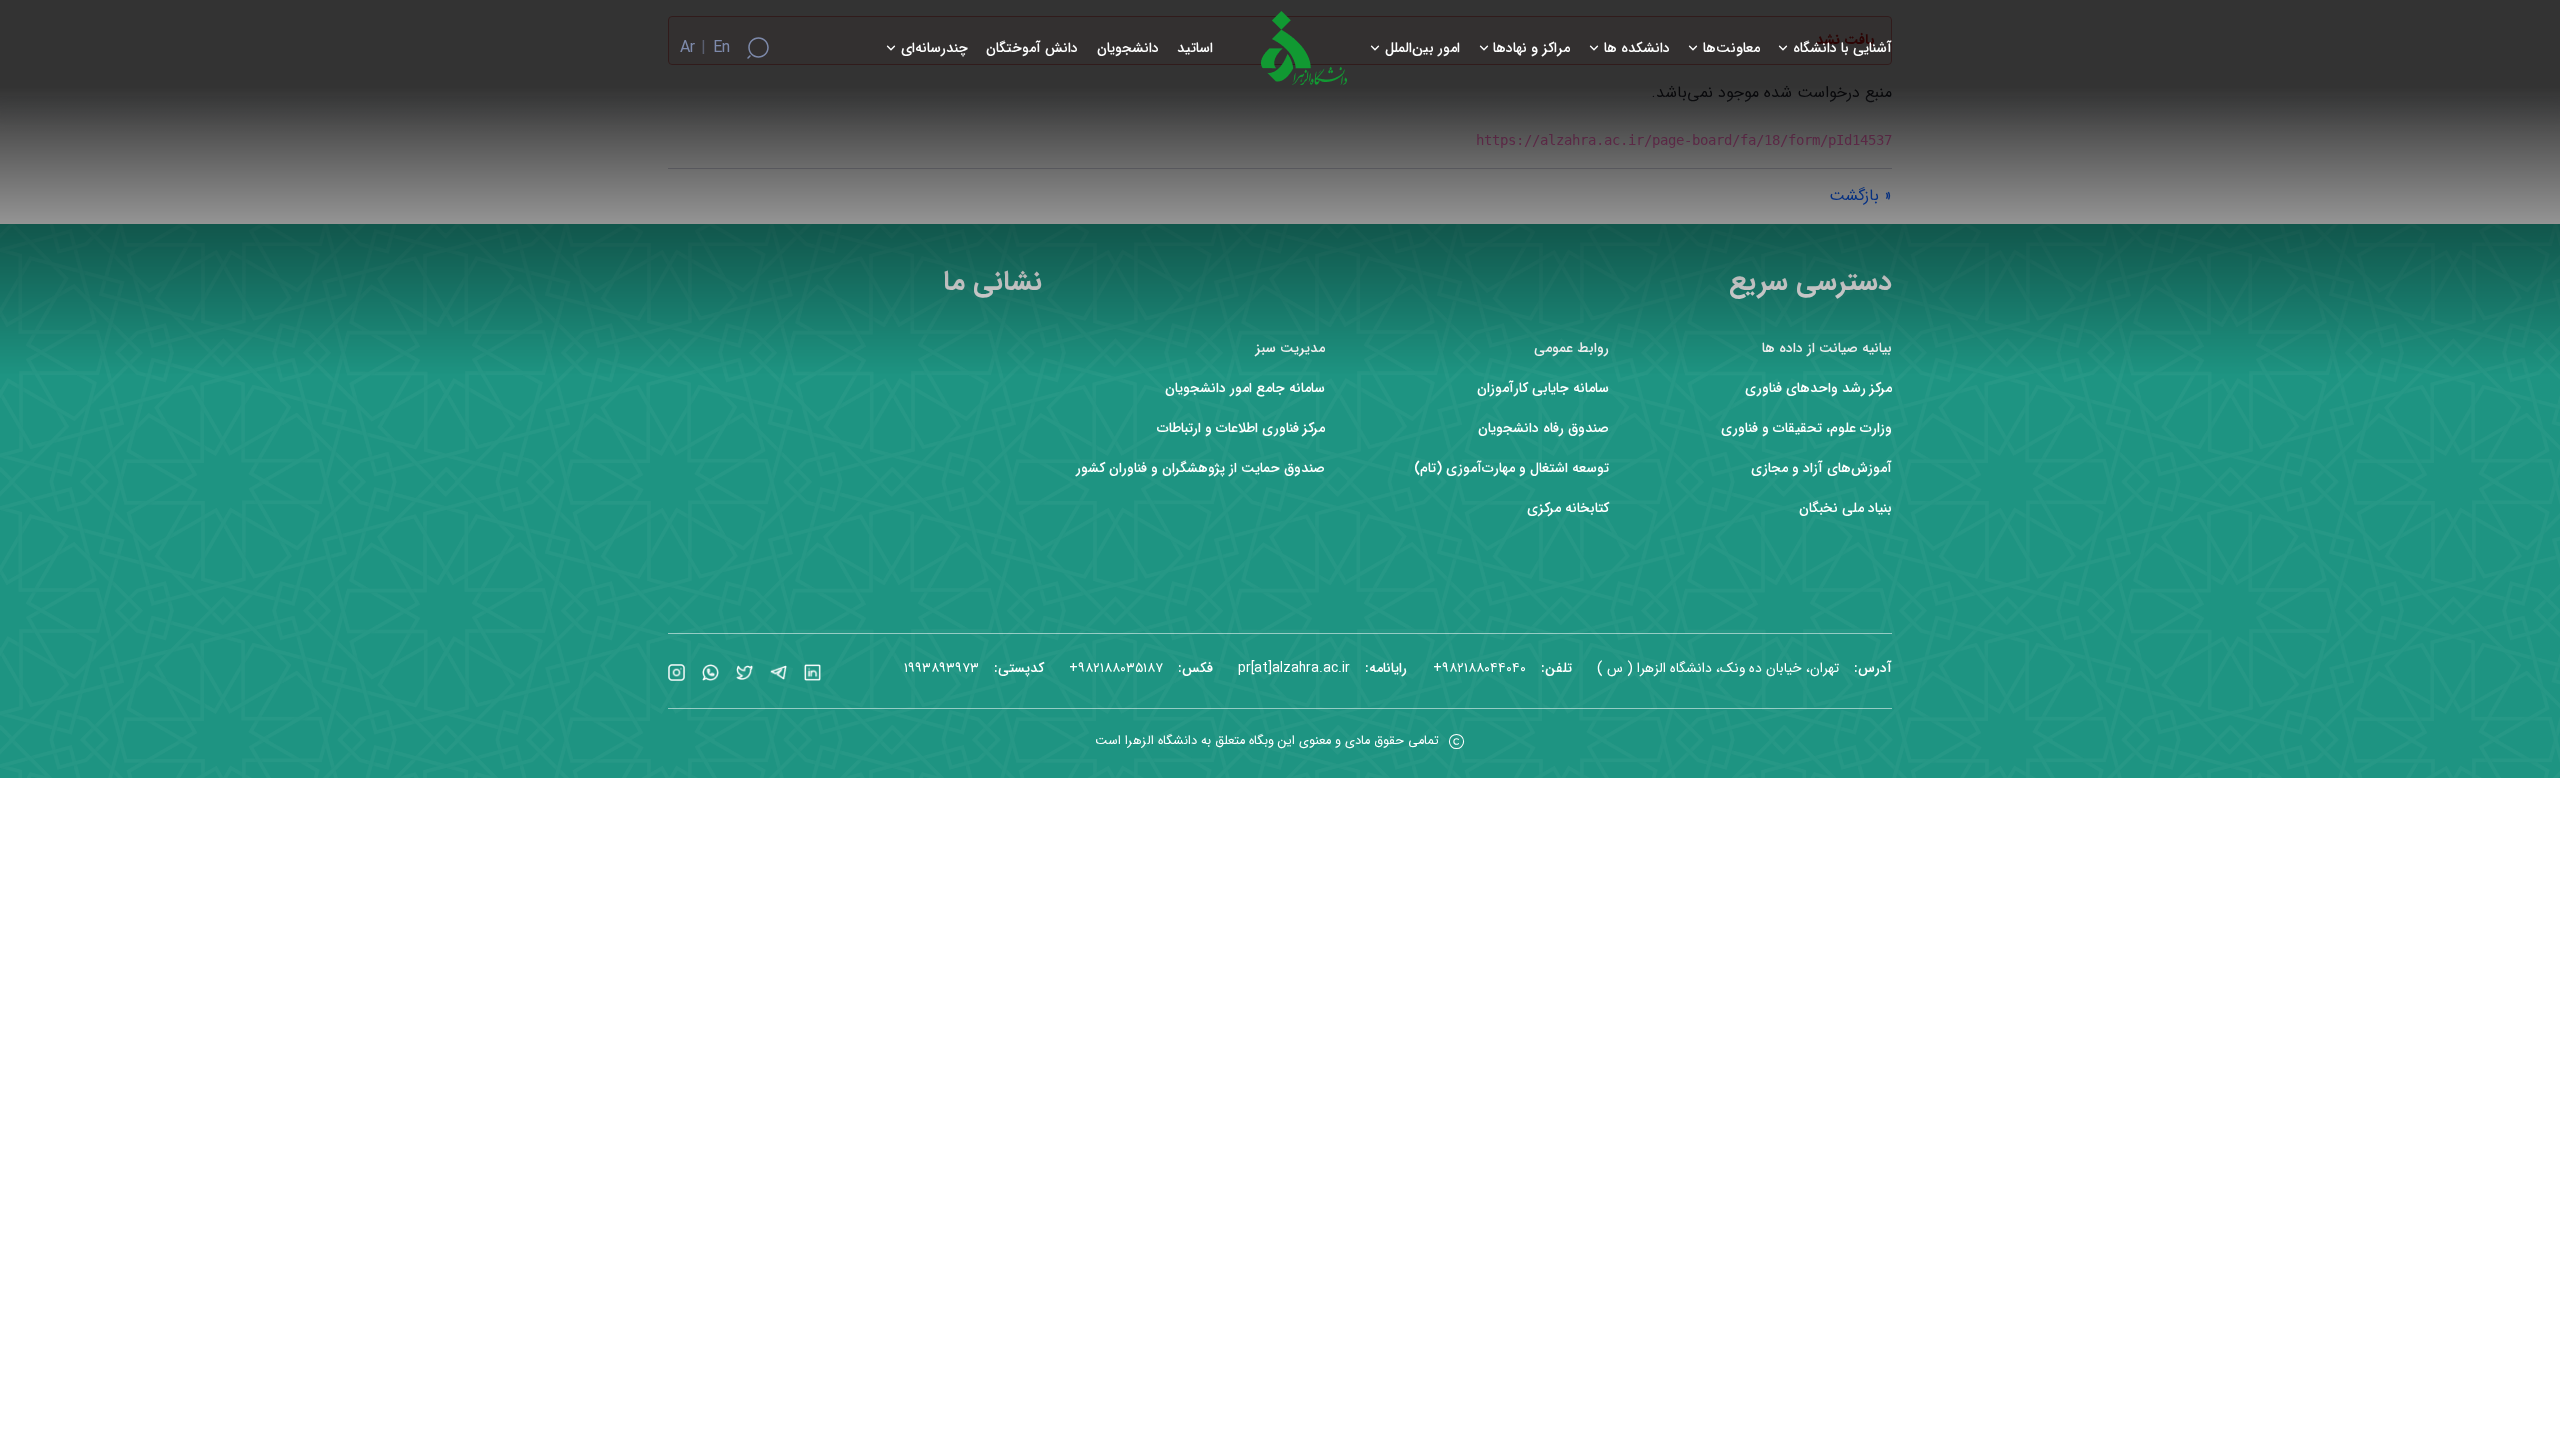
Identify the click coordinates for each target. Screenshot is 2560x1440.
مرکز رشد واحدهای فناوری (1818, 388)
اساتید (1195, 48)
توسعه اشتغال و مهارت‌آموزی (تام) (1511, 468)
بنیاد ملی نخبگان (1845, 508)
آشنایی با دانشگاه (1842, 48)
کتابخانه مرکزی (1568, 508)
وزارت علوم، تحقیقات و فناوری (1806, 428)
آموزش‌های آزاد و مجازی (1821, 468)
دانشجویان (1128, 48)
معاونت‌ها (1731, 48)
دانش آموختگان (1032, 48)
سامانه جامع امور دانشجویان (1245, 388)
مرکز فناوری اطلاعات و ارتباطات (1241, 428)
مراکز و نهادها (1531, 48)
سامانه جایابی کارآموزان (1543, 388)
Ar (687, 48)
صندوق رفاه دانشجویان (1543, 428)
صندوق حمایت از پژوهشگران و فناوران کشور (1200, 468)
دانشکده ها (1637, 48)
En (721, 48)
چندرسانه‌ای (934, 48)
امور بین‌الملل (1422, 48)
